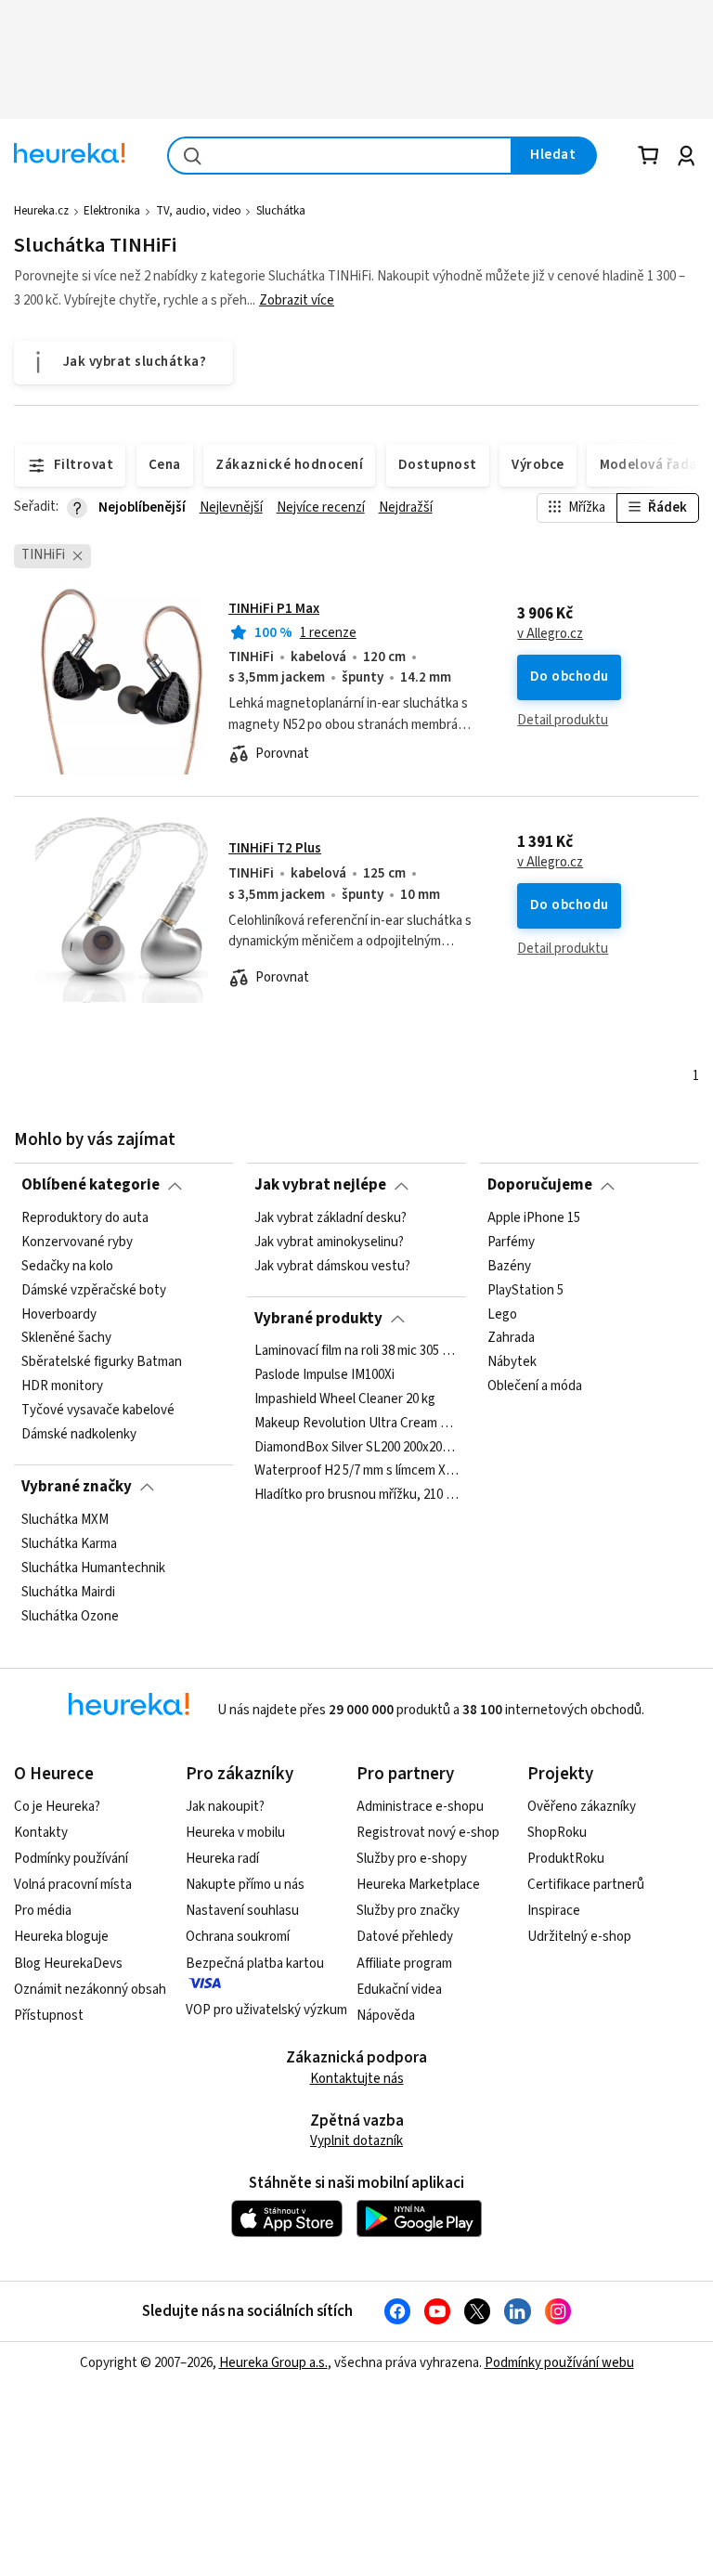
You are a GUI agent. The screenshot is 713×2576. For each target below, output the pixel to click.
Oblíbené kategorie (91, 1185)
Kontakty (41, 1833)
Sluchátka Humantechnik (93, 1568)
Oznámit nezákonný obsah (90, 1990)
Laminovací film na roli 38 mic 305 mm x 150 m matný (356, 1351)
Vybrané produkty (318, 1319)
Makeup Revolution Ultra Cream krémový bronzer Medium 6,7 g (356, 1424)
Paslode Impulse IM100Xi (324, 1375)
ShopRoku (557, 1833)
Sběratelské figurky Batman (102, 1362)
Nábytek (512, 1362)
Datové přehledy (405, 1937)
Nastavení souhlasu (242, 1911)
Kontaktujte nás (357, 2079)
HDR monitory (62, 1386)
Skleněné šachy (66, 1338)
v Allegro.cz (550, 634)
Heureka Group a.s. (273, 2363)
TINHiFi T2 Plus (275, 848)
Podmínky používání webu (559, 2363)
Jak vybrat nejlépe (320, 1185)
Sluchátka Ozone (70, 1616)
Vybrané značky (77, 1487)
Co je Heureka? (57, 1807)
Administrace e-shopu (420, 1807)
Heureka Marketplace (418, 1885)
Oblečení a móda (535, 1386)
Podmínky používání (71, 1859)
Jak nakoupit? (225, 1807)
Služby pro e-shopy (412, 1859)
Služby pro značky (408, 1911)
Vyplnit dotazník (356, 2141)
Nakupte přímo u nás (245, 1885)
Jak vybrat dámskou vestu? (332, 1266)
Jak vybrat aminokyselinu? (329, 1242)
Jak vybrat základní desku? (331, 1218)
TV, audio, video (199, 211)
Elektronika (112, 211)
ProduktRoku (566, 1859)
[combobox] (340, 156)
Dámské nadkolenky (79, 1434)
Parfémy (511, 1242)
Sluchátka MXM (65, 1520)
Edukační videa (399, 1990)
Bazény (509, 1266)
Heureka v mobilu (235, 1833)
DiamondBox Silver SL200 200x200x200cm (356, 1448)
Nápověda (386, 2016)
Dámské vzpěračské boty (94, 1290)
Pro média (43, 1911)
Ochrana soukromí (238, 1937)
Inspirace (554, 1911)
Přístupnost (49, 2016)
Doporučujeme (540, 1185)
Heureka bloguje (61, 1937)
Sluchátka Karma (69, 1543)
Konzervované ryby (77, 1242)
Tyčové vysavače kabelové (98, 1411)
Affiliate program (404, 1964)
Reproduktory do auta (85, 1218)
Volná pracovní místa (73, 1885)
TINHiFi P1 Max (274, 609)
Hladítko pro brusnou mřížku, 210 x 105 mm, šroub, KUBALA (356, 1496)
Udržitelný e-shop (579, 1937)
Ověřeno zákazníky (582, 1807)
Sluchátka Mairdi (68, 1592)
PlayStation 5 (525, 1290)
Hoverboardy (59, 1314)
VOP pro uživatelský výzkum (266, 2010)
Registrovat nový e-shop (428, 1833)
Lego (502, 1314)
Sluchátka (281, 211)
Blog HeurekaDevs (68, 1964)
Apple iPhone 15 (534, 1218)
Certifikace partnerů (586, 1885)
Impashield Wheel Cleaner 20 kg (345, 1399)
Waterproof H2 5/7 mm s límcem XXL (356, 1472)
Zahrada (511, 1338)
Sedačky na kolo (67, 1266)
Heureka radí (222, 1859)
